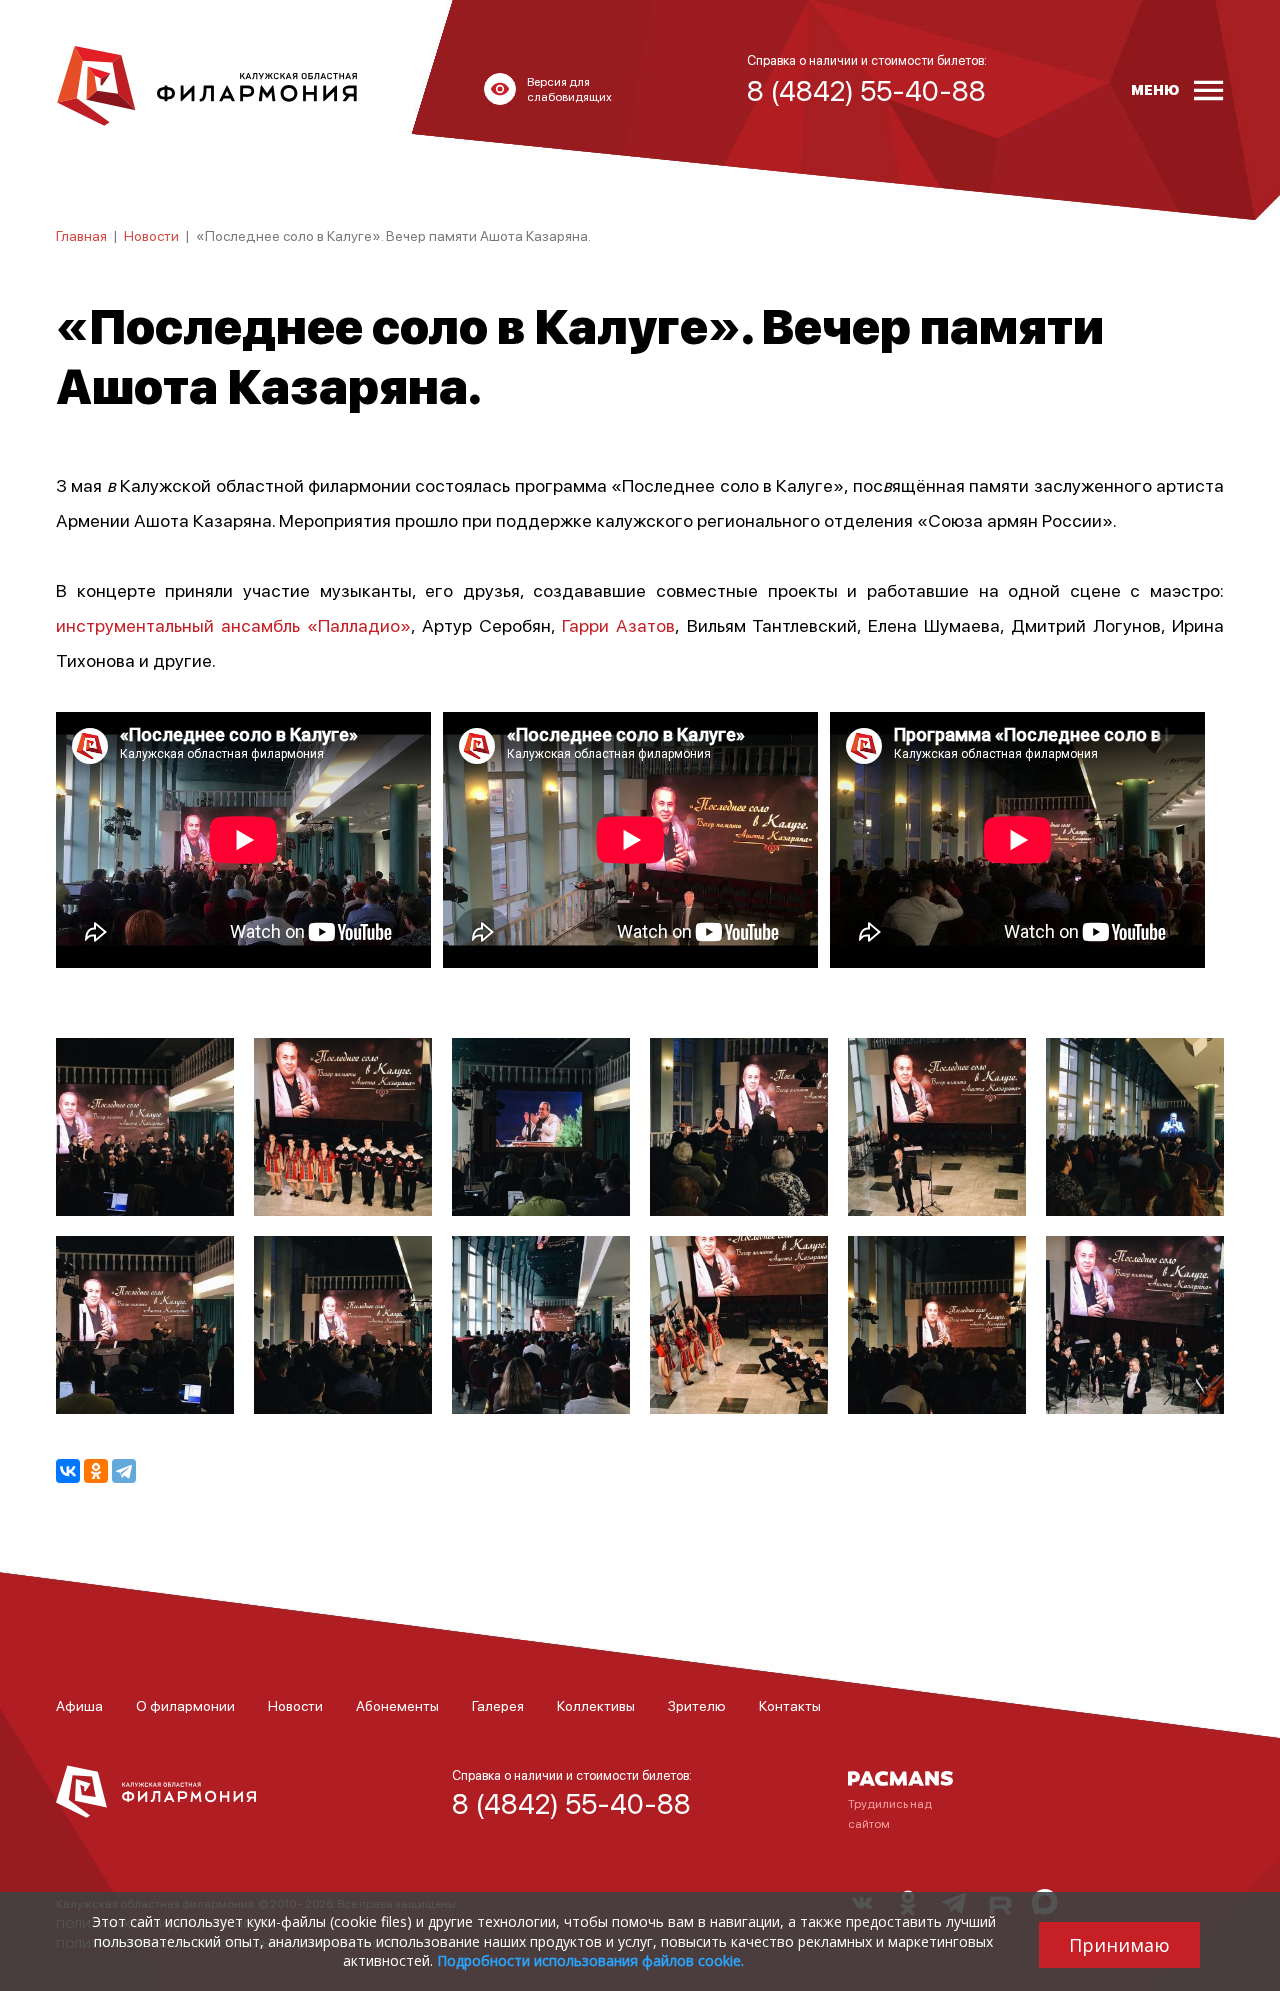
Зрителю (697, 1705)
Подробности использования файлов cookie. (590, 1960)
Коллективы (596, 1705)
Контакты (790, 1705)
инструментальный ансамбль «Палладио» (233, 624)
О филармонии (185, 1705)
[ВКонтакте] (68, 1471)
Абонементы (397, 1705)
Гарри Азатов (618, 624)
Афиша (79, 1705)
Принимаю (1119, 1945)
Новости (151, 235)
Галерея (498, 1705)
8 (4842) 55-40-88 (571, 1803)
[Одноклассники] (96, 1471)
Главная (81, 235)
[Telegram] (124, 1471)
